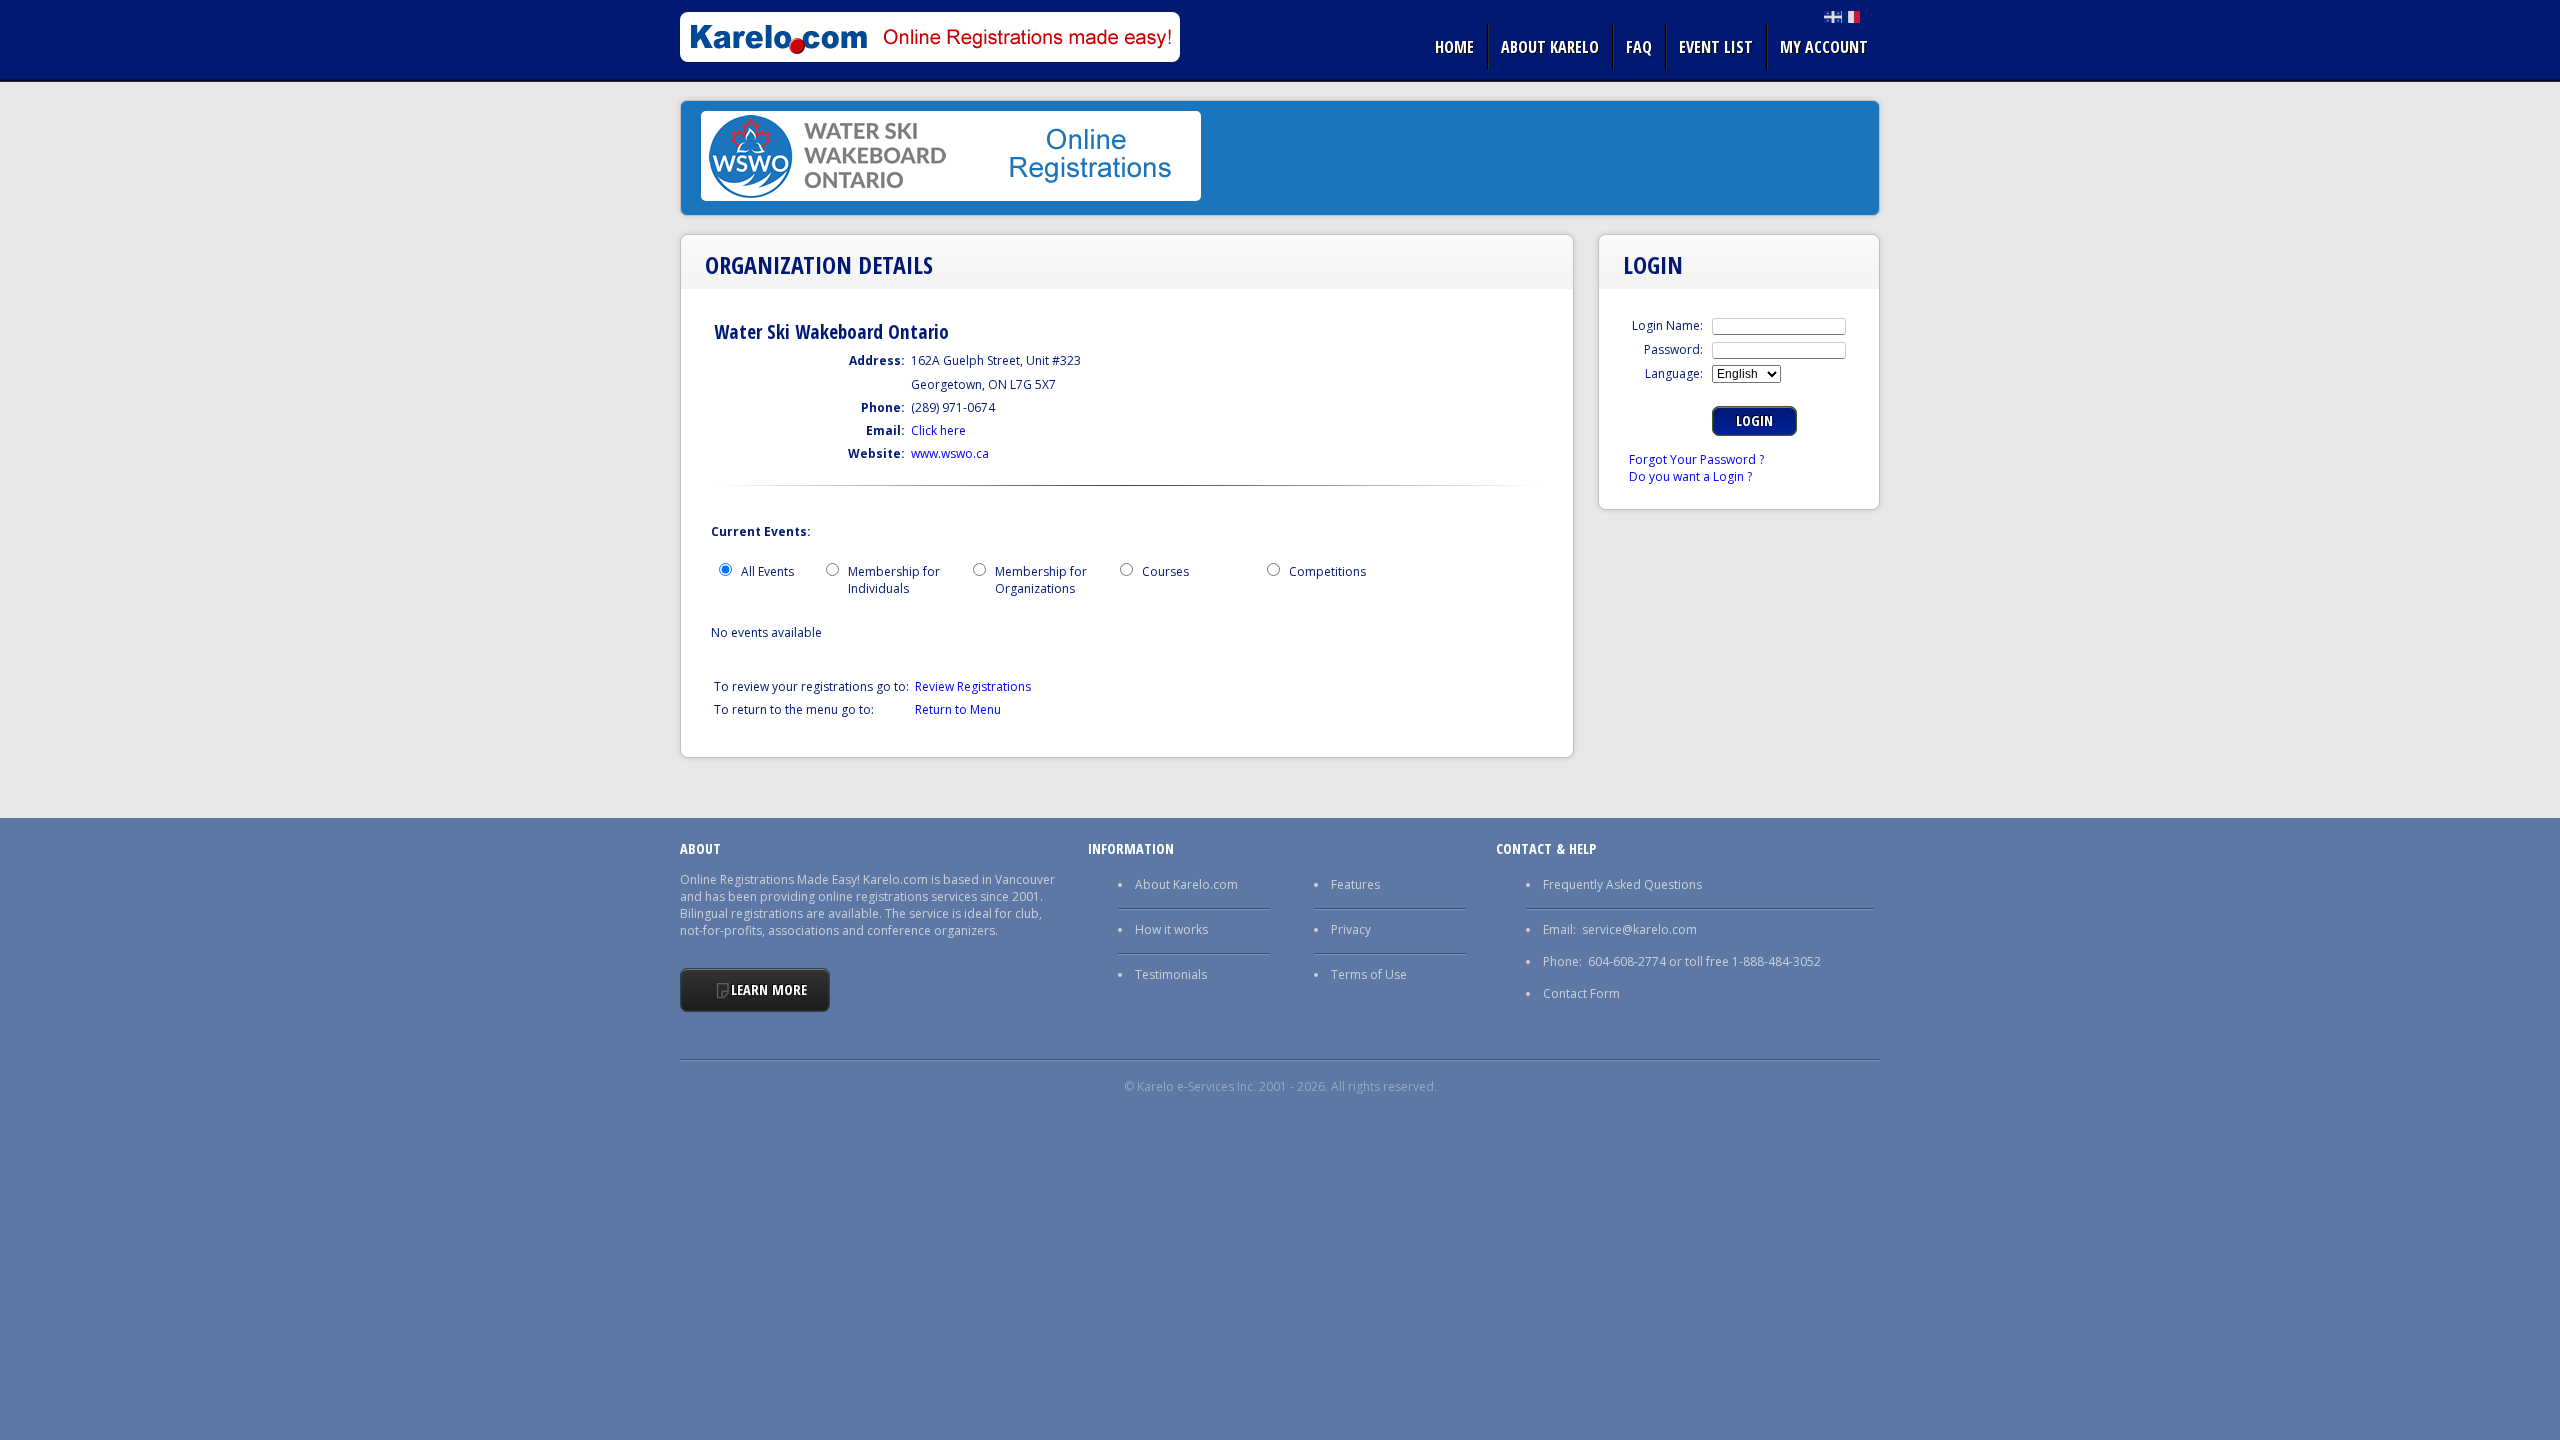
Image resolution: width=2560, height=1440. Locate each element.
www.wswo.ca (950, 453)
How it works (1171, 929)
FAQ (1639, 47)
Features (1355, 884)
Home (1454, 47)
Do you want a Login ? (1690, 476)
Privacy (1351, 929)
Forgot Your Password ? (1696, 459)
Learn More (769, 989)
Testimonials (1171, 974)
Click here (938, 430)
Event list (1716, 47)
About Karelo (1550, 47)
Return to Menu (958, 709)
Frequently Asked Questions (1622, 884)
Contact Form (1581, 993)
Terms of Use (1369, 974)
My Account (1824, 47)
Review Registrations (973, 686)
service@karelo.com (1639, 929)
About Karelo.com (1186, 884)
